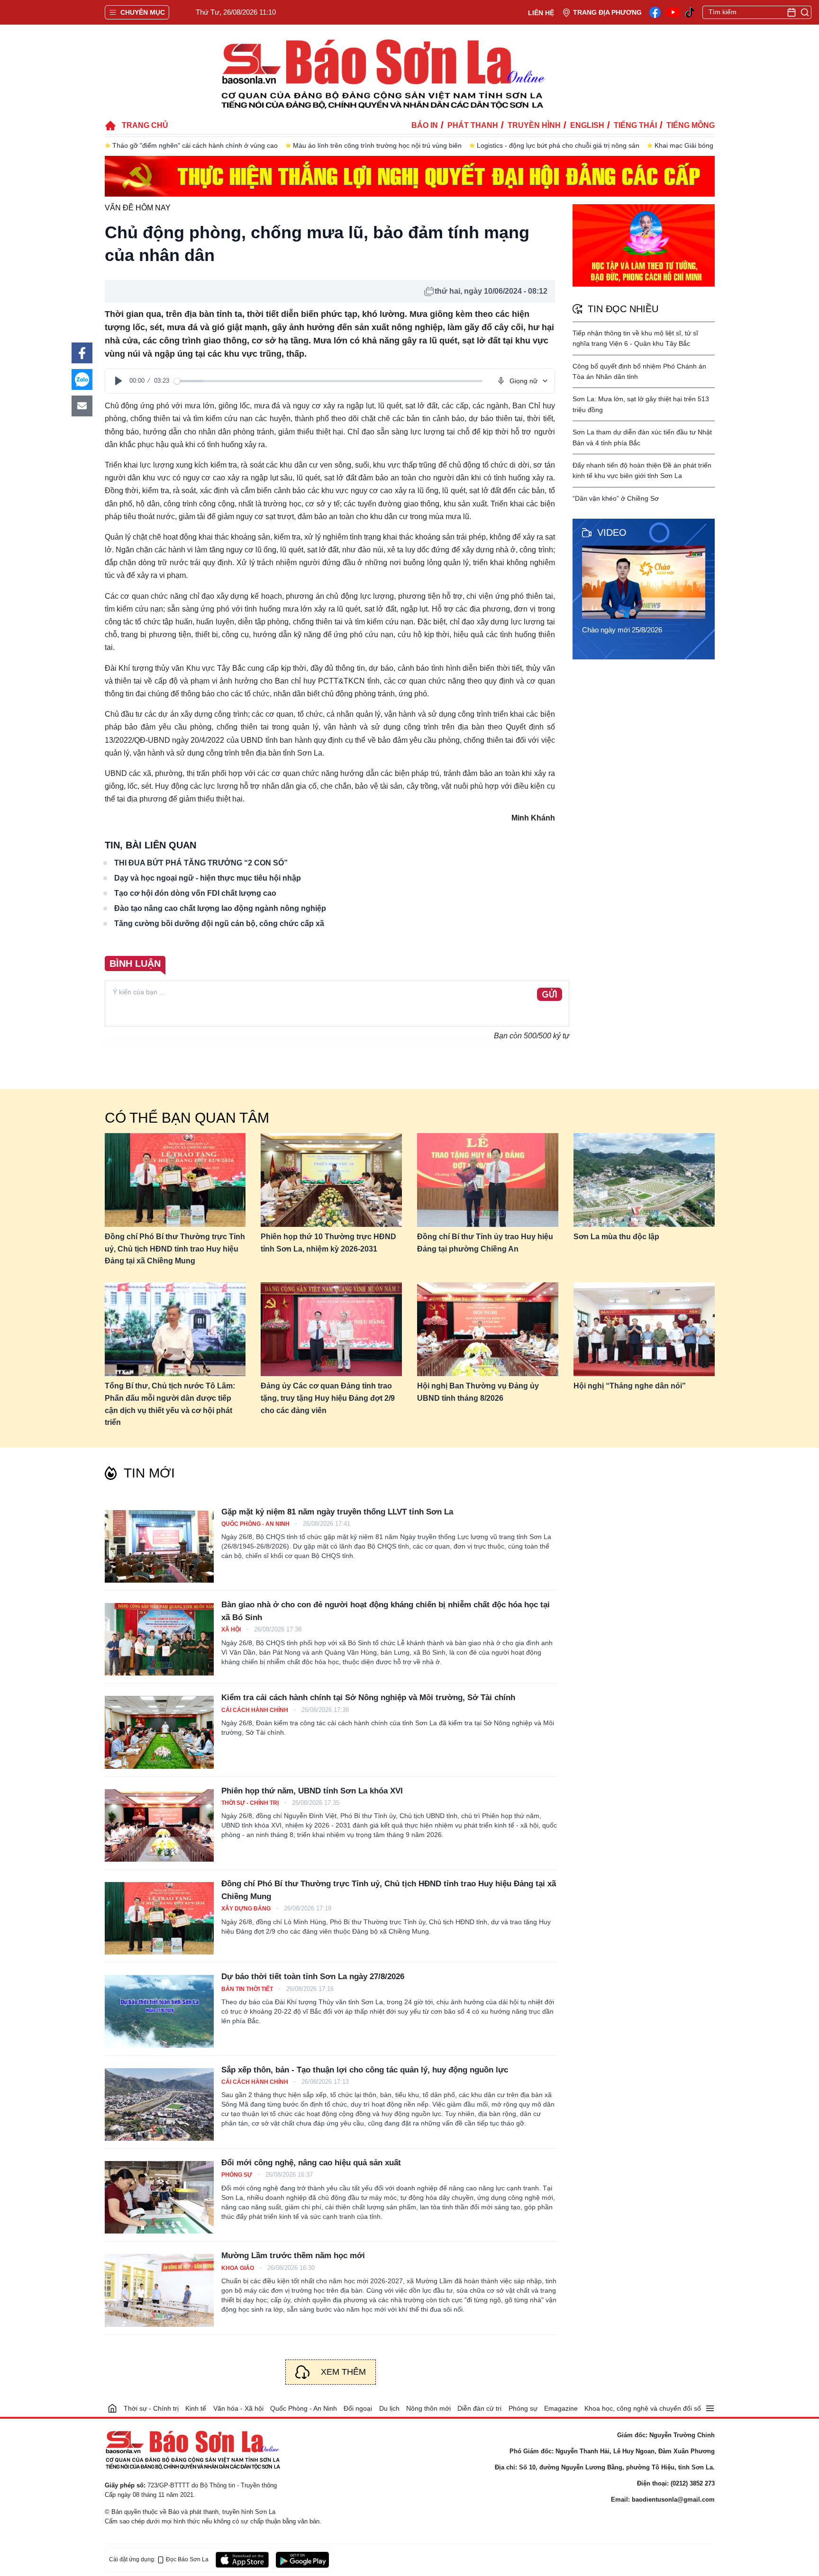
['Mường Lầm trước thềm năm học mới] (159, 2290)
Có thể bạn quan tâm (187, 1118)
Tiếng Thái (635, 125)
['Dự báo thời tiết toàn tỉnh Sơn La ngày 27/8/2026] (159, 2011)
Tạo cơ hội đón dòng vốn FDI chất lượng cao (195, 893)
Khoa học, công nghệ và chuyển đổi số (643, 2408)
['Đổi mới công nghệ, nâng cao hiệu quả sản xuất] (159, 2197)
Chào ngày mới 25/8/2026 (622, 630)
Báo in (425, 125)
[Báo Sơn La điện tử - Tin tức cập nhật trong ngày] (382, 73)
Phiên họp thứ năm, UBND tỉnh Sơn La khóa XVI (312, 1791)
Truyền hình (534, 125)
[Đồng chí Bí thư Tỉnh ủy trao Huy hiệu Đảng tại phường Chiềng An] (488, 1180)
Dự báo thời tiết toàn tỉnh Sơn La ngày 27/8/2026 (313, 1977)
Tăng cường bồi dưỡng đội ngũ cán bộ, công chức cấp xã (219, 923)
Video (612, 532)
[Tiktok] (690, 13)
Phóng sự (237, 2175)
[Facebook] (655, 12)
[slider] (328, 381)
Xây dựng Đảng (247, 1909)
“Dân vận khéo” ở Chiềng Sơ (616, 498)
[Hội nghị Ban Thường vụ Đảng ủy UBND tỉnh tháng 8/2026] (488, 1329)
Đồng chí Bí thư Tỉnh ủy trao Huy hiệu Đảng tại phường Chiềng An (485, 1243)
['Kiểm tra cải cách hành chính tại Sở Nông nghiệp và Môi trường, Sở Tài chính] (159, 1732)
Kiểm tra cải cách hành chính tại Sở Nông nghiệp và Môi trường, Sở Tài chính (368, 1698)
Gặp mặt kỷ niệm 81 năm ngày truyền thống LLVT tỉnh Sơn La (337, 1512)
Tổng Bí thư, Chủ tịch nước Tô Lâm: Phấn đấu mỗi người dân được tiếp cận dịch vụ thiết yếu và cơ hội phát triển (170, 1404)
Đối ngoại (358, 2408)
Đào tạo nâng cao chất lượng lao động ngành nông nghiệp (220, 908)
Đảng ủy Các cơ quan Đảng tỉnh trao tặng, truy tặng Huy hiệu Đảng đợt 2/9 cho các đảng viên (328, 1398)
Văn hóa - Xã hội (238, 2408)
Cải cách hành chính (255, 1710)
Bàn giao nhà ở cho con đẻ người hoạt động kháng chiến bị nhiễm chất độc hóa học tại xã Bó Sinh (386, 1611)
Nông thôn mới (428, 2408)
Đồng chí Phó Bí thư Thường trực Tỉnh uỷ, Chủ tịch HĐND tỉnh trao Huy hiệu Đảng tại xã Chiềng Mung (175, 1249)
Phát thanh (473, 125)
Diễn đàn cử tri (479, 2408)
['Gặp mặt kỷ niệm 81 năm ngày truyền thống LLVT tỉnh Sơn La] (159, 1546)
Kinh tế (196, 2408)
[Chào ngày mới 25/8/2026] (647, 582)
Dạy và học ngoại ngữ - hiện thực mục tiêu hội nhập (208, 878)
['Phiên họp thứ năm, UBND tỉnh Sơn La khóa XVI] (159, 1825)
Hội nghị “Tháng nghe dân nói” (630, 1386)
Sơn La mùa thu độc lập (616, 1237)
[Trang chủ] (112, 2408)
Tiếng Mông (691, 125)
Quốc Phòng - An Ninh (256, 1524)
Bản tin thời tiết (248, 1989)
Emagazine (561, 2408)
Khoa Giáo (238, 2268)
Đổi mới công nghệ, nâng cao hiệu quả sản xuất (311, 2163)
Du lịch (389, 2408)
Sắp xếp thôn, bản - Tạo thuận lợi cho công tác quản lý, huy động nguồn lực (365, 2070)
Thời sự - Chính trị (251, 1803)
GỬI (550, 995)
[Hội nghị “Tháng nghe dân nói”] (644, 1329)
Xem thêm (343, 2372)
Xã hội (232, 1630)
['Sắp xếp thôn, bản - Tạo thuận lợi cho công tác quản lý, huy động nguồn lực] (159, 2104)
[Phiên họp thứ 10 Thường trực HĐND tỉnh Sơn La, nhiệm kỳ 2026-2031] (331, 1180)
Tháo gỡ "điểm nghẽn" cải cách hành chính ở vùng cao (195, 145)
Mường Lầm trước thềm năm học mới (293, 2256)
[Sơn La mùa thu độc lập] (644, 1180)
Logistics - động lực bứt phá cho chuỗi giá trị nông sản (558, 145)
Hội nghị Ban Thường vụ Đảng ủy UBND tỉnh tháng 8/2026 (478, 1392)
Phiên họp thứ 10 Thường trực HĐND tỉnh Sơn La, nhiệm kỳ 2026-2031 (328, 1243)
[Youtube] (673, 12)
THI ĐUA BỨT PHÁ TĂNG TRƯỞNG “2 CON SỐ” (201, 863)
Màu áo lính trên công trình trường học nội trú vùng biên (377, 145)
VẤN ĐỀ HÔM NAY (138, 208)
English (587, 125)
